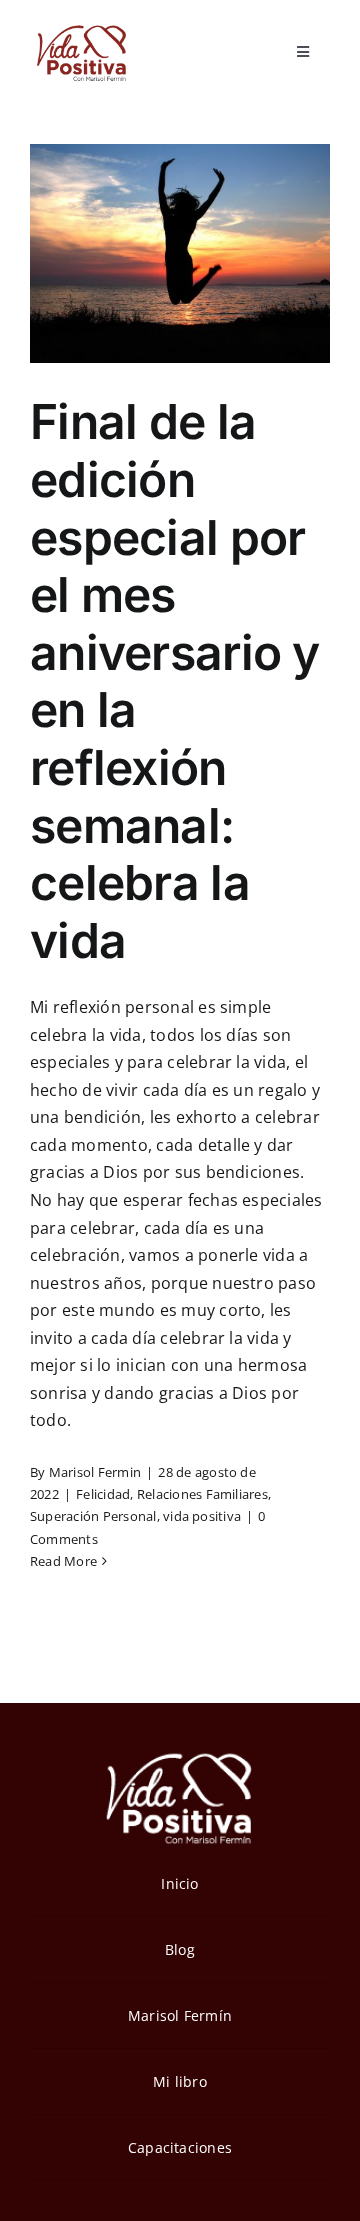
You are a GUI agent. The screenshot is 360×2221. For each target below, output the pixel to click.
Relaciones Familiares (202, 1494)
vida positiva (202, 1516)
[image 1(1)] (80, 28)
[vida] (180, 1751)
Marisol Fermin (95, 1472)
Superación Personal (93, 1516)
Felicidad (103, 1494)
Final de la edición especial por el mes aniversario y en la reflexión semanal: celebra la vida (175, 680)
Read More (63, 1561)
